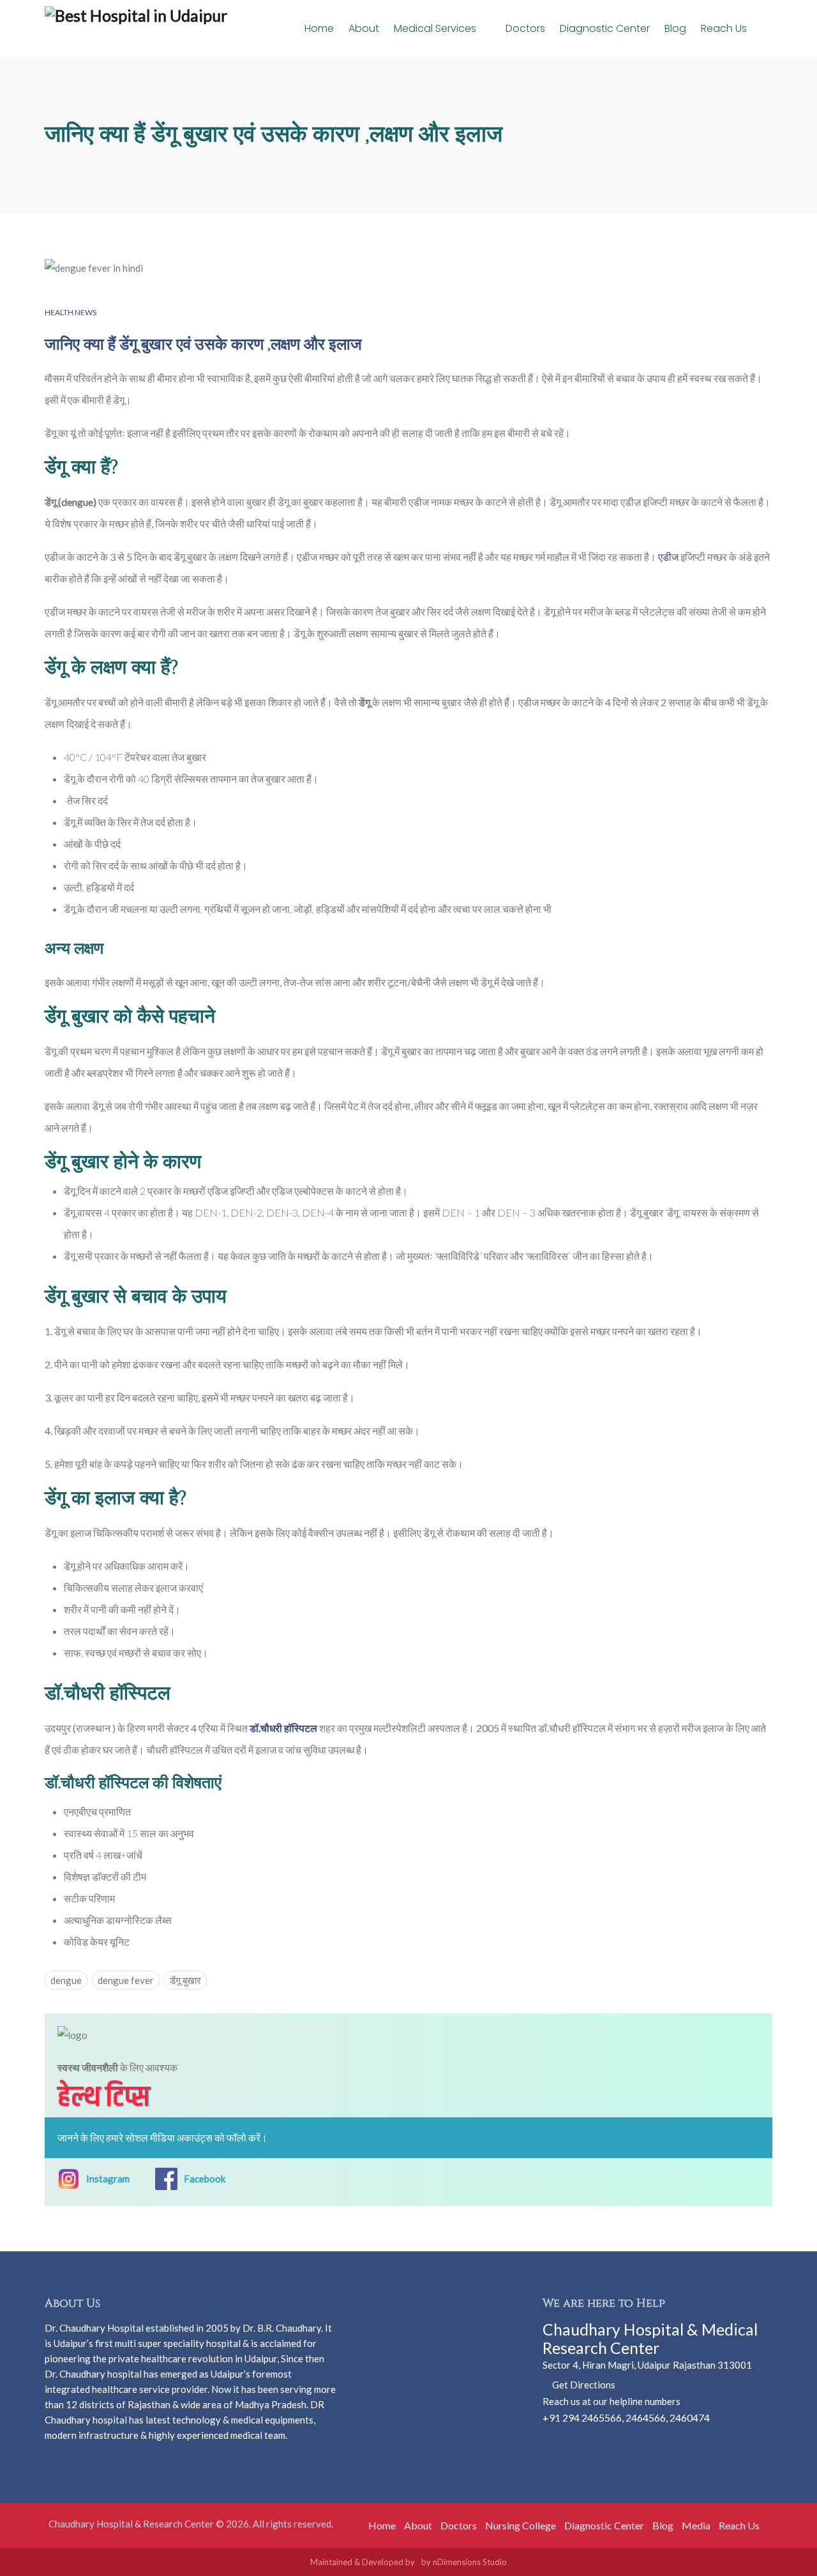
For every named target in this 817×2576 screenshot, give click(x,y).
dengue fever (126, 1980)
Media (696, 2525)
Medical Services (436, 28)
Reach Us (724, 28)
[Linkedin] (592, 2443)
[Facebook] (550, 2443)
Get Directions (583, 2385)
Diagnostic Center (605, 28)
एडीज (668, 557)
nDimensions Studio (470, 2562)
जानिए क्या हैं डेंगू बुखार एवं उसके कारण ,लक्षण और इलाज (203, 345)
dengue (66, 1980)
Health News (71, 312)
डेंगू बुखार (185, 1980)
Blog (675, 28)
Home (319, 28)
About (364, 28)
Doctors (525, 28)
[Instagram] (570, 2443)
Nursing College (521, 2525)
